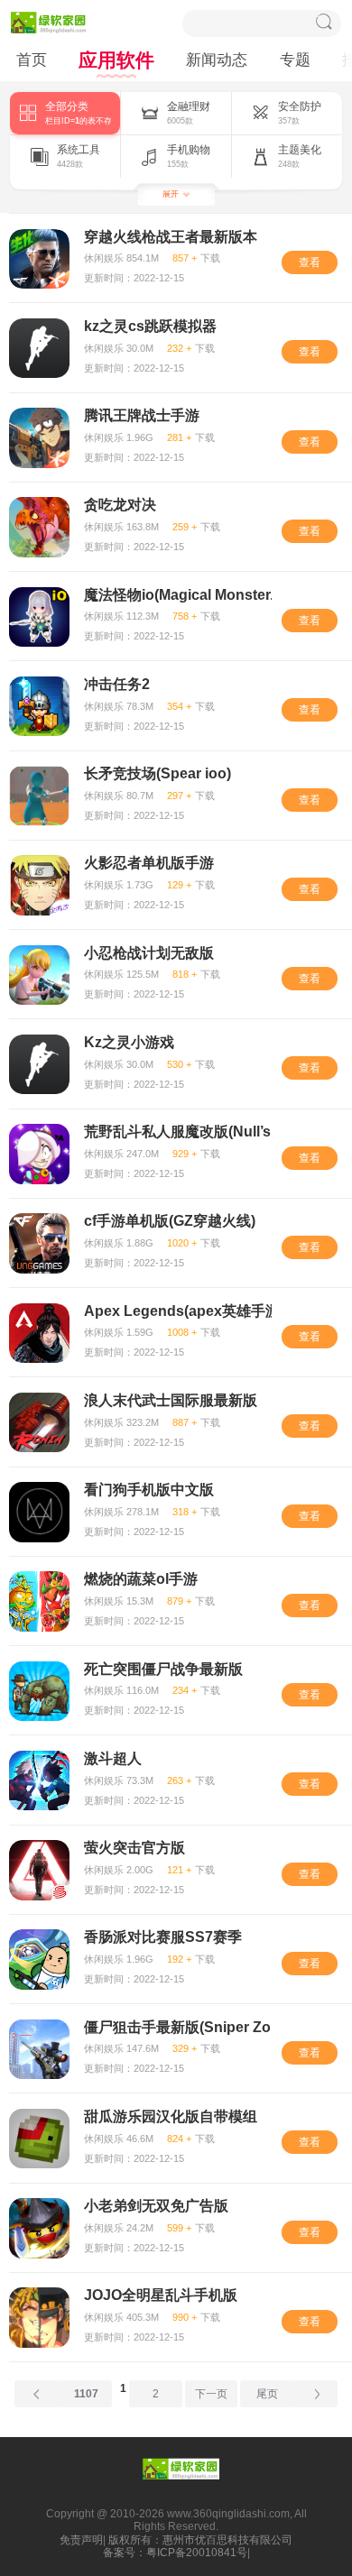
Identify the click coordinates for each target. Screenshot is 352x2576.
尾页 (267, 2394)
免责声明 (81, 2540)
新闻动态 (217, 60)
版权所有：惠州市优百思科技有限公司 (200, 2540)
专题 (295, 60)
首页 (32, 60)
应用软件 (116, 60)
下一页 (211, 2394)
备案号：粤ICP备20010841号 (175, 2553)
